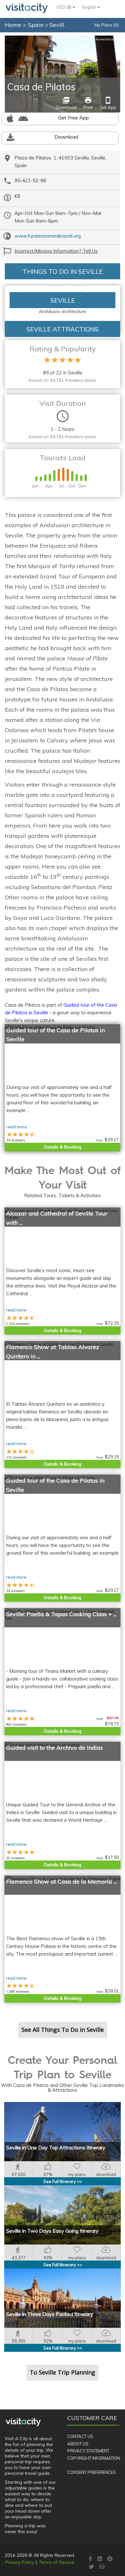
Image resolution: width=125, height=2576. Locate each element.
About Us (78, 2444)
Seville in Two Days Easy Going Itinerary (52, 2231)
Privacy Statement (88, 2451)
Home (13, 25)
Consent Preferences (92, 2472)
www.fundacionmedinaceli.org (48, 236)
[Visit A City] (23, 2422)
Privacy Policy (20, 2562)
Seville (59, 25)
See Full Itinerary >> (63, 2181)
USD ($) (64, 7)
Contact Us (80, 2436)
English (90, 7)
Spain (36, 25)
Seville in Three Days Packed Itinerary (50, 2314)
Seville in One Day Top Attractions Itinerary (56, 2147)
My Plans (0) (107, 25)
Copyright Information (94, 2458)
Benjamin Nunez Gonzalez (99, 39)
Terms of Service (56, 2562)
